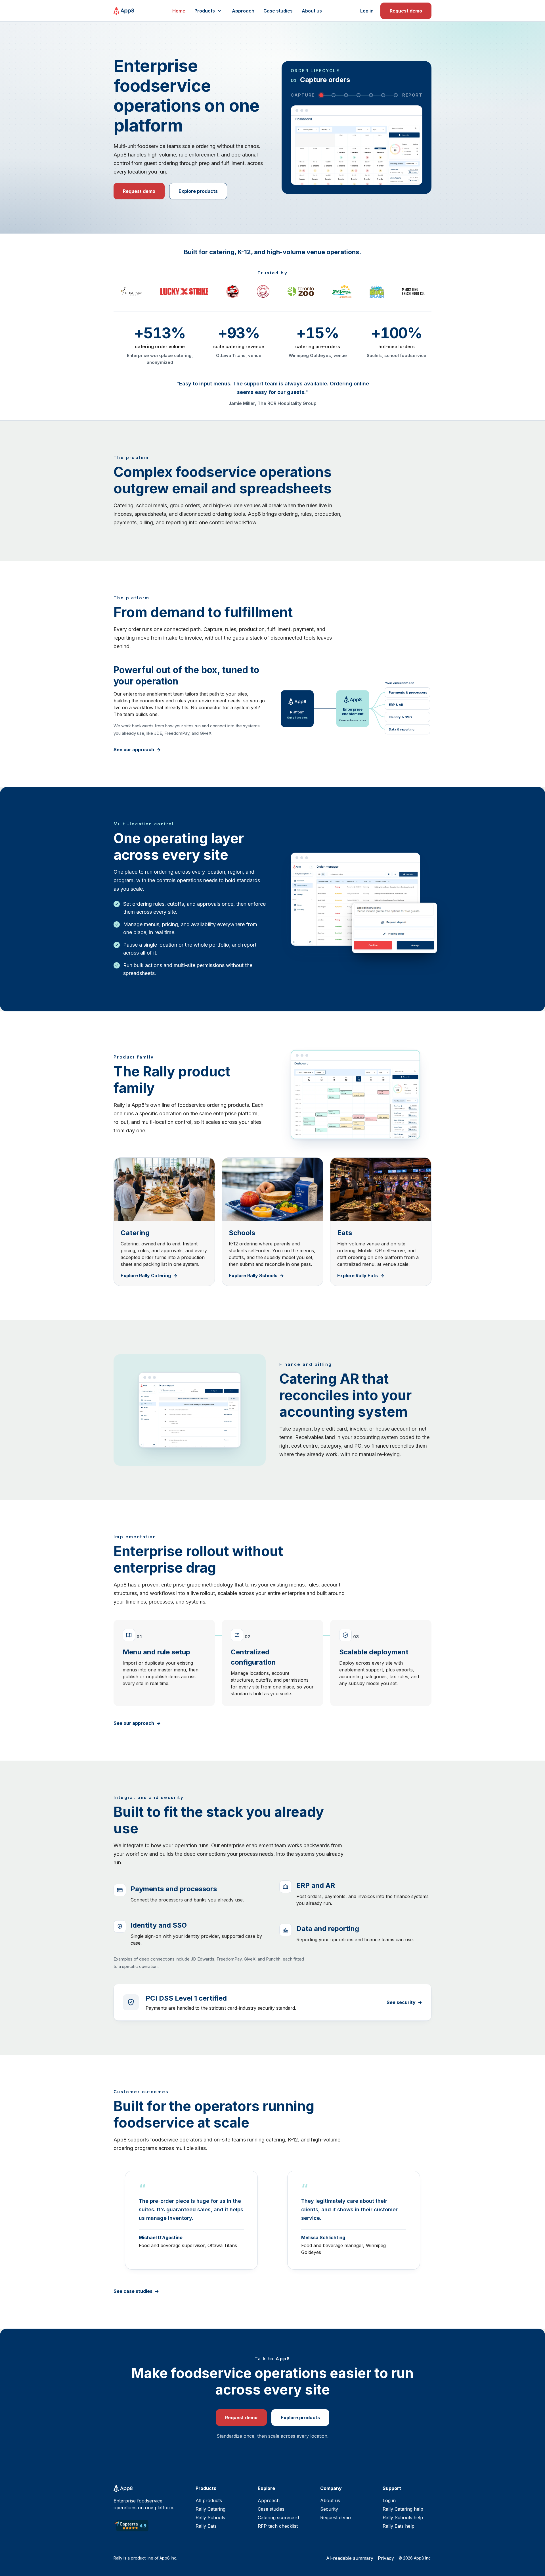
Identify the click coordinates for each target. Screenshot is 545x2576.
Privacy (386, 2558)
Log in (367, 11)
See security (401, 2002)
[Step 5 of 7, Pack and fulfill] (371, 95)
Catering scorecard (278, 2517)
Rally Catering (210, 2509)
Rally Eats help (399, 2526)
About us (312, 11)
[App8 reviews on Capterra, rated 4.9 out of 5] (131, 2526)
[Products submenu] (219, 11)
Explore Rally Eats (358, 1276)
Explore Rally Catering (146, 1276)
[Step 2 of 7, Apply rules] (334, 95)
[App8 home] (124, 11)
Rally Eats (206, 2526)
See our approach (134, 750)
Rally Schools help (403, 2517)
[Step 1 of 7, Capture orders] (321, 95)
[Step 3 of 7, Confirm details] (346, 95)
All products (209, 2500)
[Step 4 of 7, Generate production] (359, 95)
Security (329, 2509)
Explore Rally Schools (253, 1276)
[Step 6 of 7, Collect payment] (383, 95)
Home (179, 11)
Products (205, 11)
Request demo (406, 11)
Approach (243, 11)
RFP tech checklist (278, 2526)
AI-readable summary (350, 2558)
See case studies (133, 2291)
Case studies (278, 11)
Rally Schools (210, 2517)
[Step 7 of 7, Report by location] (396, 95)
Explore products (198, 191)
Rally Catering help (403, 2509)
